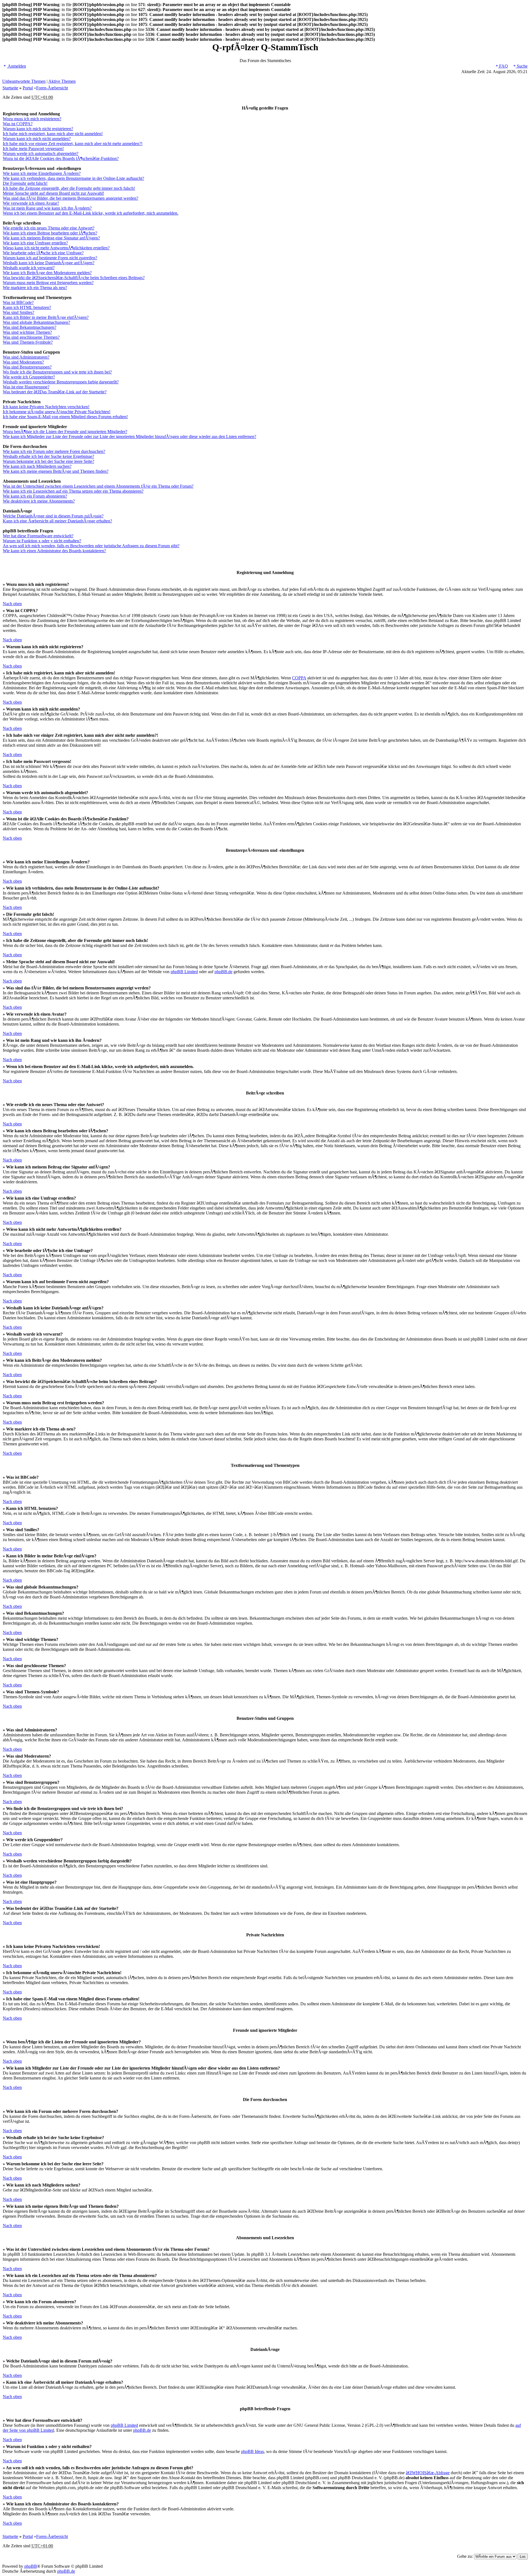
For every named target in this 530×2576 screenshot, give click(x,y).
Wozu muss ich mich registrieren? (32, 119)
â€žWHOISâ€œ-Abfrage (428, 2473)
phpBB (31, 2566)
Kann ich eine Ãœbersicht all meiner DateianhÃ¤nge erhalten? (57, 521)
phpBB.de (223, 972)
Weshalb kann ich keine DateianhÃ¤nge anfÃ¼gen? (49, 263)
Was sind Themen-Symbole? (28, 342)
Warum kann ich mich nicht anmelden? (37, 139)
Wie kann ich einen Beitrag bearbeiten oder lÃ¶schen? (50, 233)
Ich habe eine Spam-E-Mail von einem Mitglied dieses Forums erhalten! (65, 417)
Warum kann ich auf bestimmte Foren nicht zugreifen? (50, 258)
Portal (28, 88)
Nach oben (12, 604)
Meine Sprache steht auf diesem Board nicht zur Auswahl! (53, 193)
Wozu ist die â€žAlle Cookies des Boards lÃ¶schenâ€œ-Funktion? (61, 158)
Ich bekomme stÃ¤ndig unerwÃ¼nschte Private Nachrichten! (57, 412)
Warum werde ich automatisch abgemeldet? (41, 154)
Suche (522, 66)
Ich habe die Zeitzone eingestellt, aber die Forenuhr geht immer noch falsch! (69, 188)
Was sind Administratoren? (26, 357)
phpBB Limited (184, 972)
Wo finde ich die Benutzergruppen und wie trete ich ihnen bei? (57, 372)
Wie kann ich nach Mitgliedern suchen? (37, 466)
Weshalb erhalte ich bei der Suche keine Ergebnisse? (48, 456)
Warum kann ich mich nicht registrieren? (38, 129)
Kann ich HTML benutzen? (27, 307)
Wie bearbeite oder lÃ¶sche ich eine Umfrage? (43, 253)
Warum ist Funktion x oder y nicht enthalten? (42, 541)
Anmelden (16, 66)
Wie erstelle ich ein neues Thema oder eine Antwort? (49, 228)
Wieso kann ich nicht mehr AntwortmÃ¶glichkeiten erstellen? (56, 248)
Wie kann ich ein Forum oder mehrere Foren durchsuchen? (54, 451)
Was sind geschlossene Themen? (31, 337)
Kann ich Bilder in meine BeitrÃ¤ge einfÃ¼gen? (46, 317)
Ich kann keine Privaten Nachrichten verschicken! (46, 407)
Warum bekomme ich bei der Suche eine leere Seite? (48, 461)
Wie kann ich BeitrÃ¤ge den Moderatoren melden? (47, 273)
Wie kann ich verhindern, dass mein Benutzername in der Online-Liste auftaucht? (73, 178)
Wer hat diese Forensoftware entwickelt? (38, 536)
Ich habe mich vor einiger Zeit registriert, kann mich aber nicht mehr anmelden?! (73, 144)
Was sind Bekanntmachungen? (30, 327)
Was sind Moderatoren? (23, 362)
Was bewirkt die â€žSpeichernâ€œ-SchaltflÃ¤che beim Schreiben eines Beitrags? (74, 278)
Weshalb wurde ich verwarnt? (29, 268)
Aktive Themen (62, 81)
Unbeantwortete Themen (24, 81)
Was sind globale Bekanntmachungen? (36, 322)
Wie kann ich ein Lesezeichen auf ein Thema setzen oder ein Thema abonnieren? (73, 491)
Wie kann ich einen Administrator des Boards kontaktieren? (54, 551)
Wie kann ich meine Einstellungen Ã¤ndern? (42, 173)
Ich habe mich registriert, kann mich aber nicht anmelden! (53, 134)
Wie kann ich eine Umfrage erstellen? (35, 243)
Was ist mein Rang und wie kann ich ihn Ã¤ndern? (47, 208)
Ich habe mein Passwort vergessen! (33, 149)
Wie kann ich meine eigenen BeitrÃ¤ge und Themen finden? (56, 471)
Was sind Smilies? (18, 312)
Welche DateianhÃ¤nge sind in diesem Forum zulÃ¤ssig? (53, 516)
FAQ (503, 66)
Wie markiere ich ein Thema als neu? (35, 288)
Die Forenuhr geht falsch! (25, 183)
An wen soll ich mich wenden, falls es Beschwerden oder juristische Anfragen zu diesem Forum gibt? (91, 546)
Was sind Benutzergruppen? (27, 367)
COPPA (299, 678)
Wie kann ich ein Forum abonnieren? (35, 496)
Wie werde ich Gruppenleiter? (29, 377)
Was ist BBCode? (18, 302)
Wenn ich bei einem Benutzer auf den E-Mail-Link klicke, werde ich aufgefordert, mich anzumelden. (91, 213)
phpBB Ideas (252, 2451)
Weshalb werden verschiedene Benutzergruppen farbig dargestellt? (61, 382)
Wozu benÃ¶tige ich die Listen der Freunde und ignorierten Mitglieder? (65, 432)
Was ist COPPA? (18, 124)
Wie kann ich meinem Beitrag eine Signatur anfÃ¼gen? (51, 238)
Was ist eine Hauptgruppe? (26, 387)
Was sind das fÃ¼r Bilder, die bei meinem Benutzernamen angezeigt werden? (71, 198)
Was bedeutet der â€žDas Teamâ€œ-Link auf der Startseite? (55, 392)
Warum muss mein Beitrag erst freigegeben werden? (48, 283)
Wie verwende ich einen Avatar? (31, 203)
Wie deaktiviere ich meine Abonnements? (39, 501)
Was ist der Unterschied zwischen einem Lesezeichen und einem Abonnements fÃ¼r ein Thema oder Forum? (98, 486)
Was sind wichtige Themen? (27, 332)
